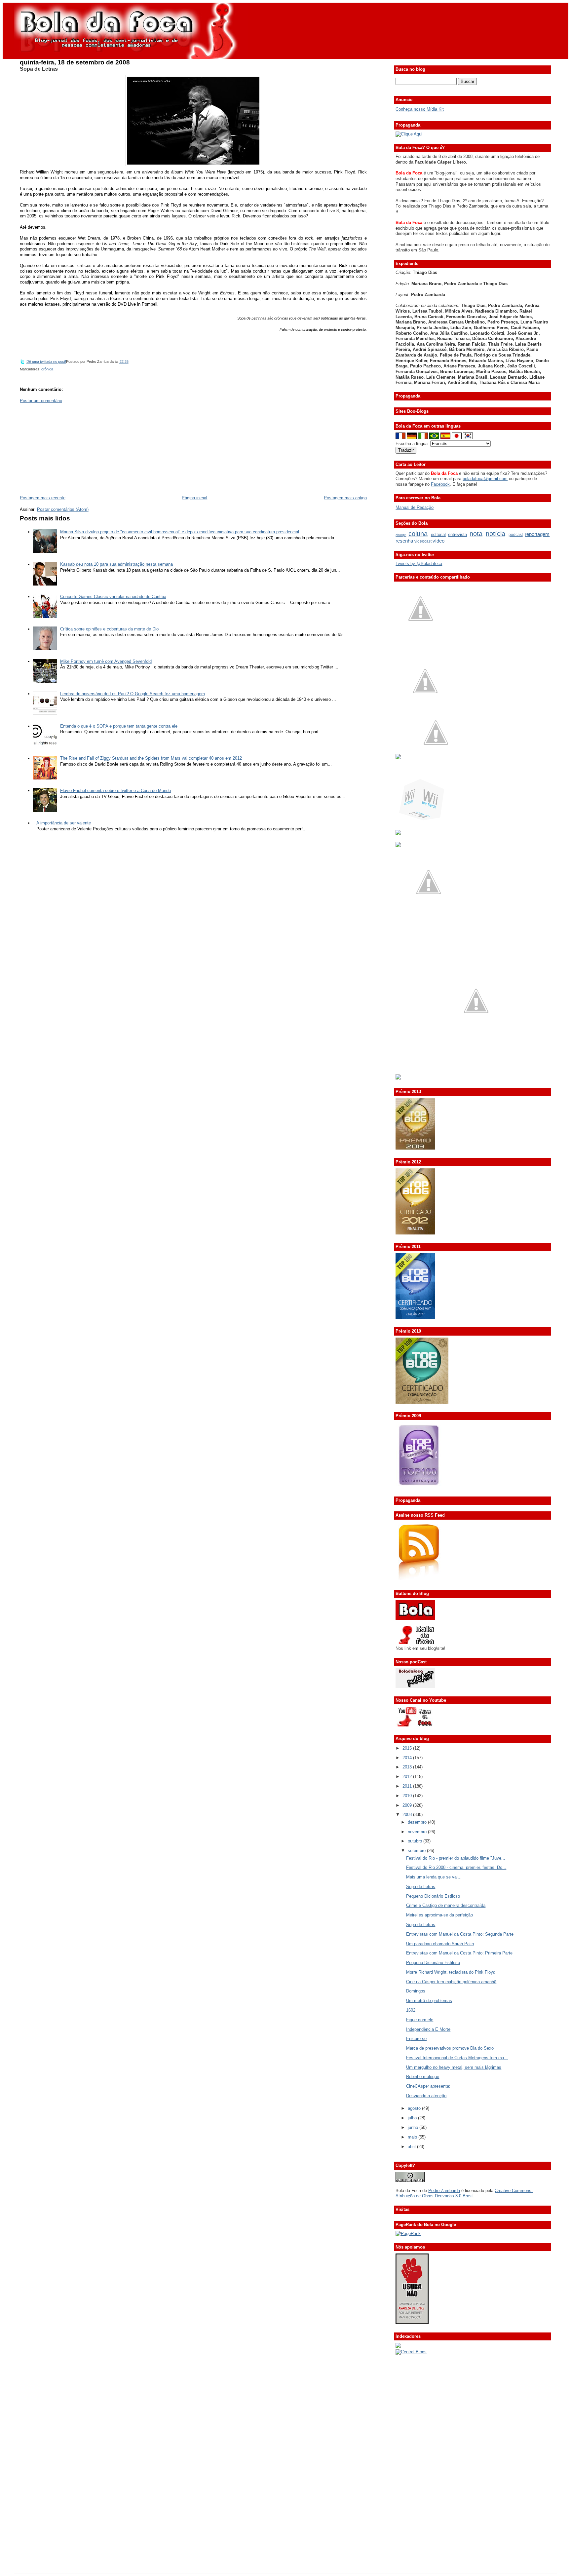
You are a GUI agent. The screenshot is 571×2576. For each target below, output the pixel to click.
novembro (418, 1832)
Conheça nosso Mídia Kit (420, 109)
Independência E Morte (428, 2029)
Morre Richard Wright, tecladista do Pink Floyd (451, 1972)
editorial (438, 534)
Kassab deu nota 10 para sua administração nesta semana (116, 564)
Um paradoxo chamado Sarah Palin (440, 1944)
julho (413, 2118)
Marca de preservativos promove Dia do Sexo (450, 2048)
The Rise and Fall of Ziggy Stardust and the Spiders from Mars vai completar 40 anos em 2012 (151, 758)
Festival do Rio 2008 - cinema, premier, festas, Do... (456, 1867)
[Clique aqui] (409, 134)
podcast (516, 535)
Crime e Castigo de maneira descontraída (446, 1905)
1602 (411, 2010)
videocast (423, 541)
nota (476, 533)
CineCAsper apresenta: (428, 2086)
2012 (408, 1777)
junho (414, 2127)
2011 (408, 1786)
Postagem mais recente (43, 498)
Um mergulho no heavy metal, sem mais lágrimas (454, 2067)
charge (401, 535)
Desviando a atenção (426, 2096)
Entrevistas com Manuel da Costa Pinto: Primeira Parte (459, 1953)
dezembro (418, 1822)
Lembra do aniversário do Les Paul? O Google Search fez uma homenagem (133, 694)
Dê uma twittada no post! (46, 361)
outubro (416, 1841)
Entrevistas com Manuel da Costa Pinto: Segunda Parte (460, 1934)
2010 (408, 1796)
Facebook (440, 484)
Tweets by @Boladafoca (419, 564)
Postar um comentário (41, 401)
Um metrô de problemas (429, 2001)
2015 (408, 1748)
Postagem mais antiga (345, 498)
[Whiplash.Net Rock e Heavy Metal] (398, 833)
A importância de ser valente (64, 823)
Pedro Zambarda (444, 2191)
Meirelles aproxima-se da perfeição (439, 1915)
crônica (47, 369)
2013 (408, 1767)
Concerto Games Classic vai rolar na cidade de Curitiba (113, 597)
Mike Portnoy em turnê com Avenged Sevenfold (106, 661)
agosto (415, 2108)
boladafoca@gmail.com (485, 479)
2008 (408, 1815)
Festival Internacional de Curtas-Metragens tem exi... (457, 2058)
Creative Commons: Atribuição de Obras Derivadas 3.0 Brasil (464, 2193)
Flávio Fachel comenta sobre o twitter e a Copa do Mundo (115, 791)
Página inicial (194, 498)
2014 (408, 1758)
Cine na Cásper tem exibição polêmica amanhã (451, 1982)
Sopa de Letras (39, 69)
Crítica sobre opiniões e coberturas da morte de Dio (109, 629)
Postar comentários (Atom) (63, 509)
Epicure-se (416, 2039)
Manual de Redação (415, 507)
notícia (495, 533)
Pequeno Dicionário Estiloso (433, 1896)
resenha (404, 541)
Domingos (416, 1991)
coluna (418, 533)
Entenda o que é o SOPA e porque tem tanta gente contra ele (119, 726)
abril (412, 2147)
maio (413, 2137)
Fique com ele (420, 2020)
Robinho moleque (423, 2077)
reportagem (537, 534)
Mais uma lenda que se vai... (434, 1877)
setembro (417, 1851)
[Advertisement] (69, 449)
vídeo (438, 541)
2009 (408, 1805)
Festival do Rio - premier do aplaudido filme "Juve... (456, 1858)
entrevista (457, 534)
